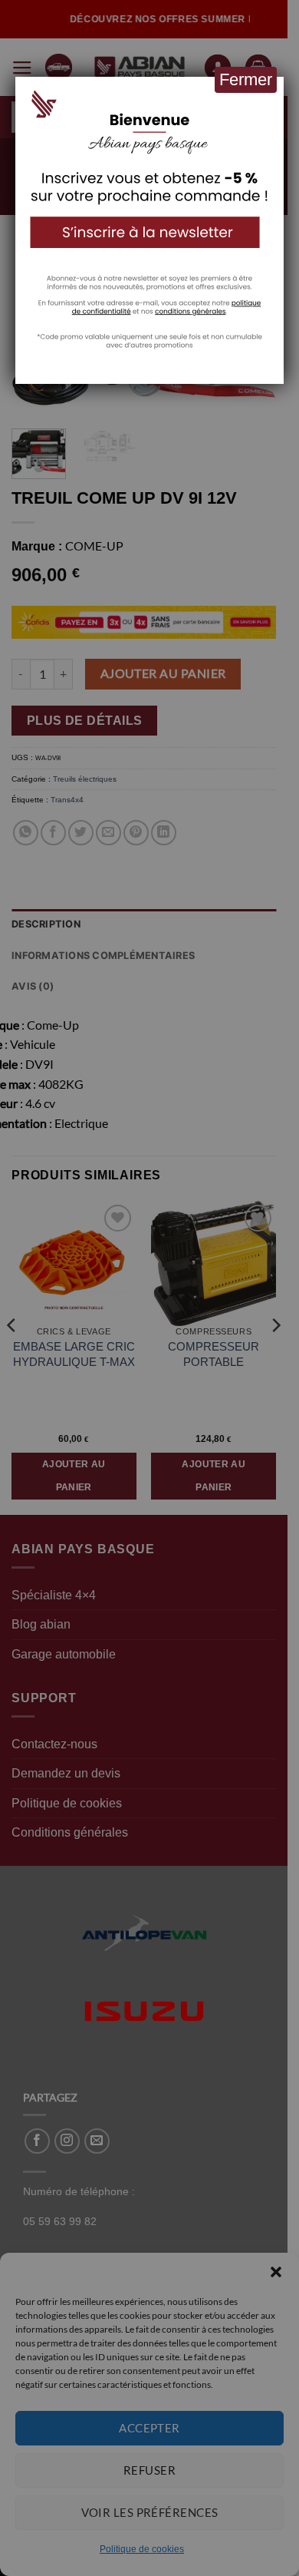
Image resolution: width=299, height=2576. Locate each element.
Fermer (246, 79)
